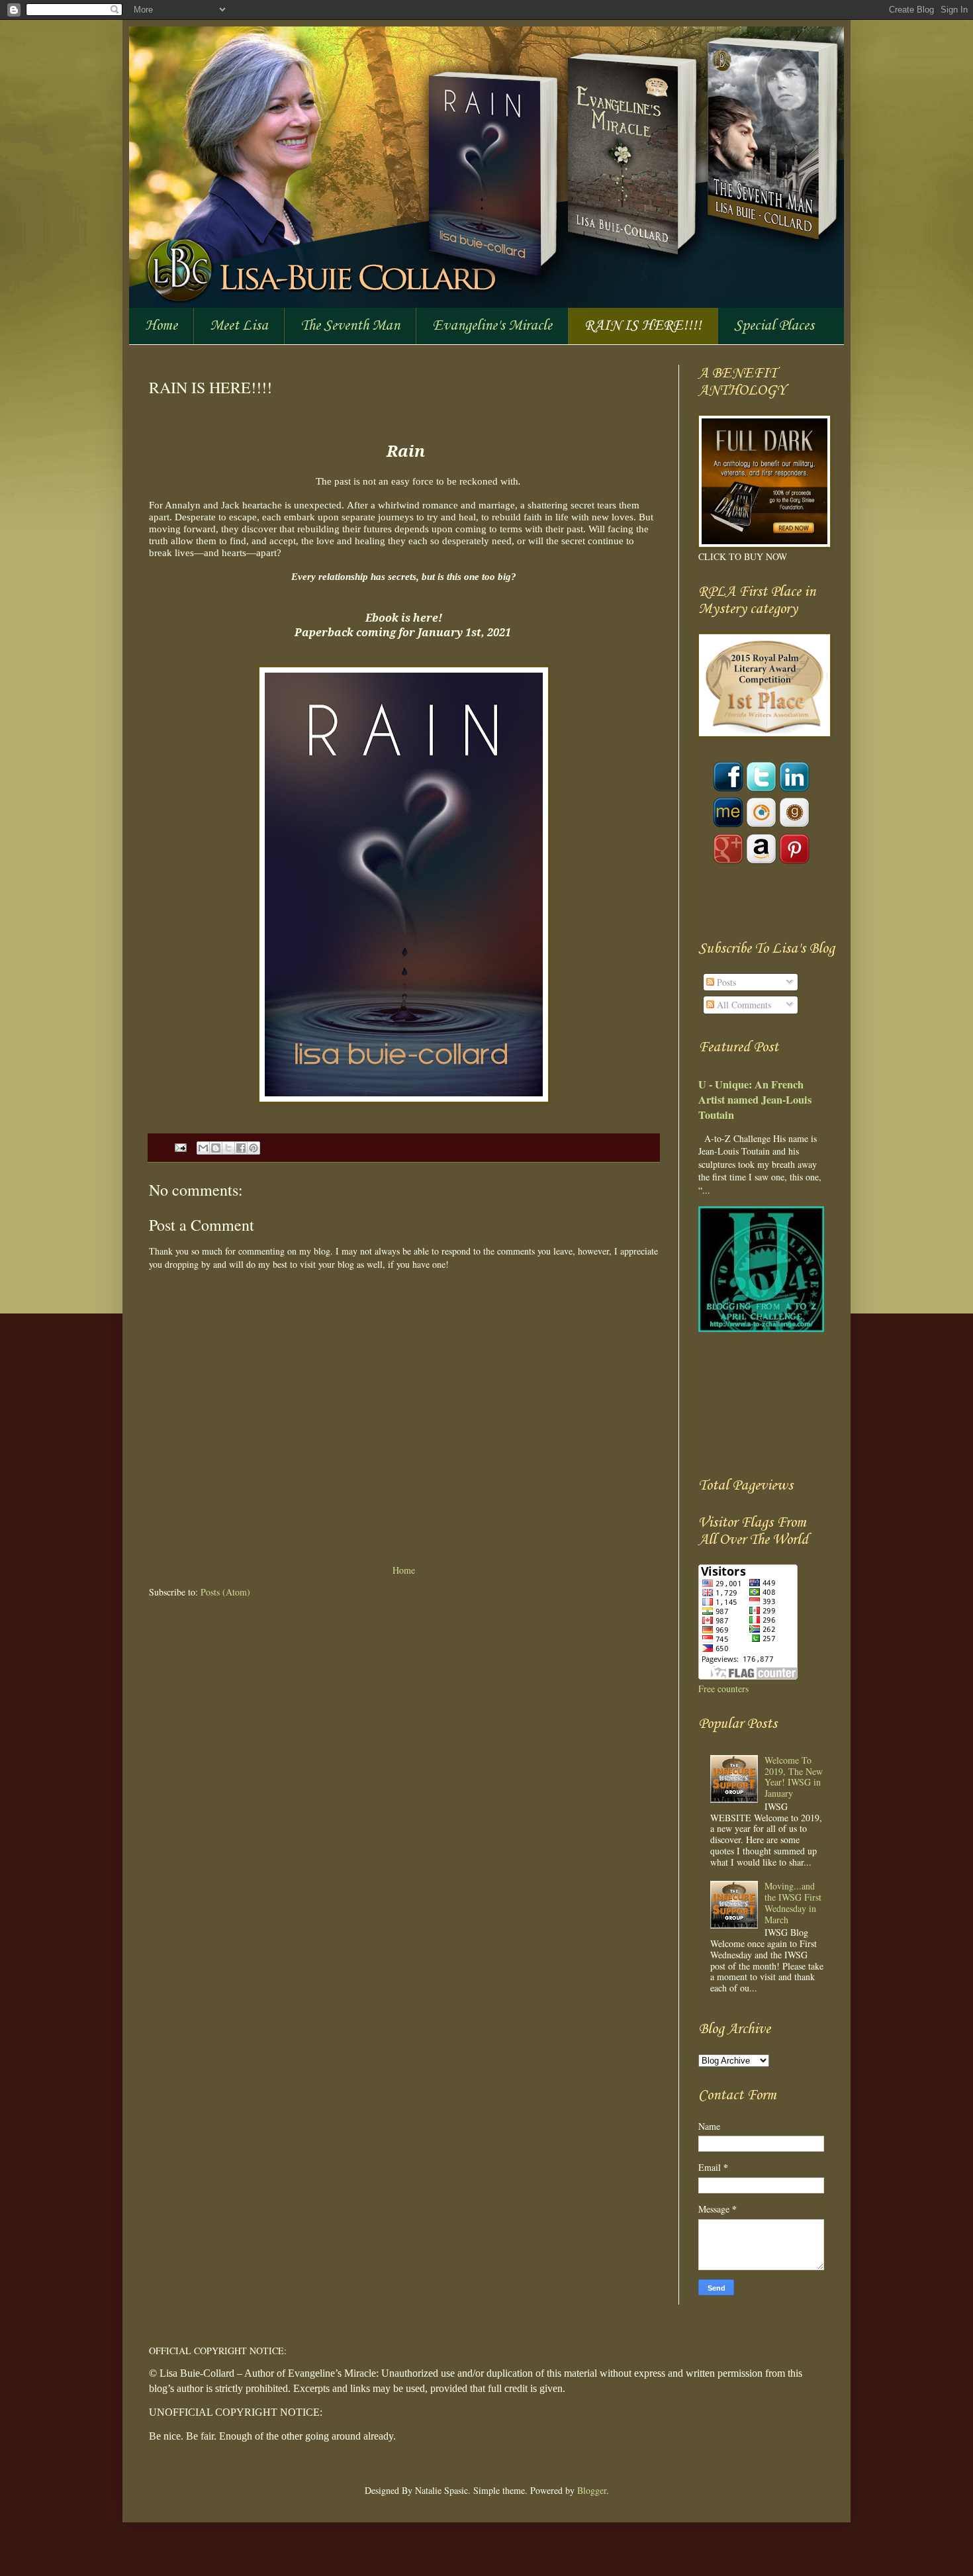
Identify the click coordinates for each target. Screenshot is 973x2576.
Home (161, 326)
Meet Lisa (239, 326)
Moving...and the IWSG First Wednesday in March (793, 1902)
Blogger (592, 2490)
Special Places (774, 326)
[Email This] (203, 1148)
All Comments (743, 1005)
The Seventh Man (350, 326)
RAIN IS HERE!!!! (643, 326)
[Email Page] (180, 1147)
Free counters (723, 1689)
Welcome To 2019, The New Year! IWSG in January (794, 1777)
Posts (725, 982)
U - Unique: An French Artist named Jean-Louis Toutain (755, 1100)
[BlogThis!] (216, 1148)
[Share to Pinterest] (254, 1148)
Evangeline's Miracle (492, 326)
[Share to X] (228, 1148)
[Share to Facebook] (241, 1148)
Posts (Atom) (225, 1592)
